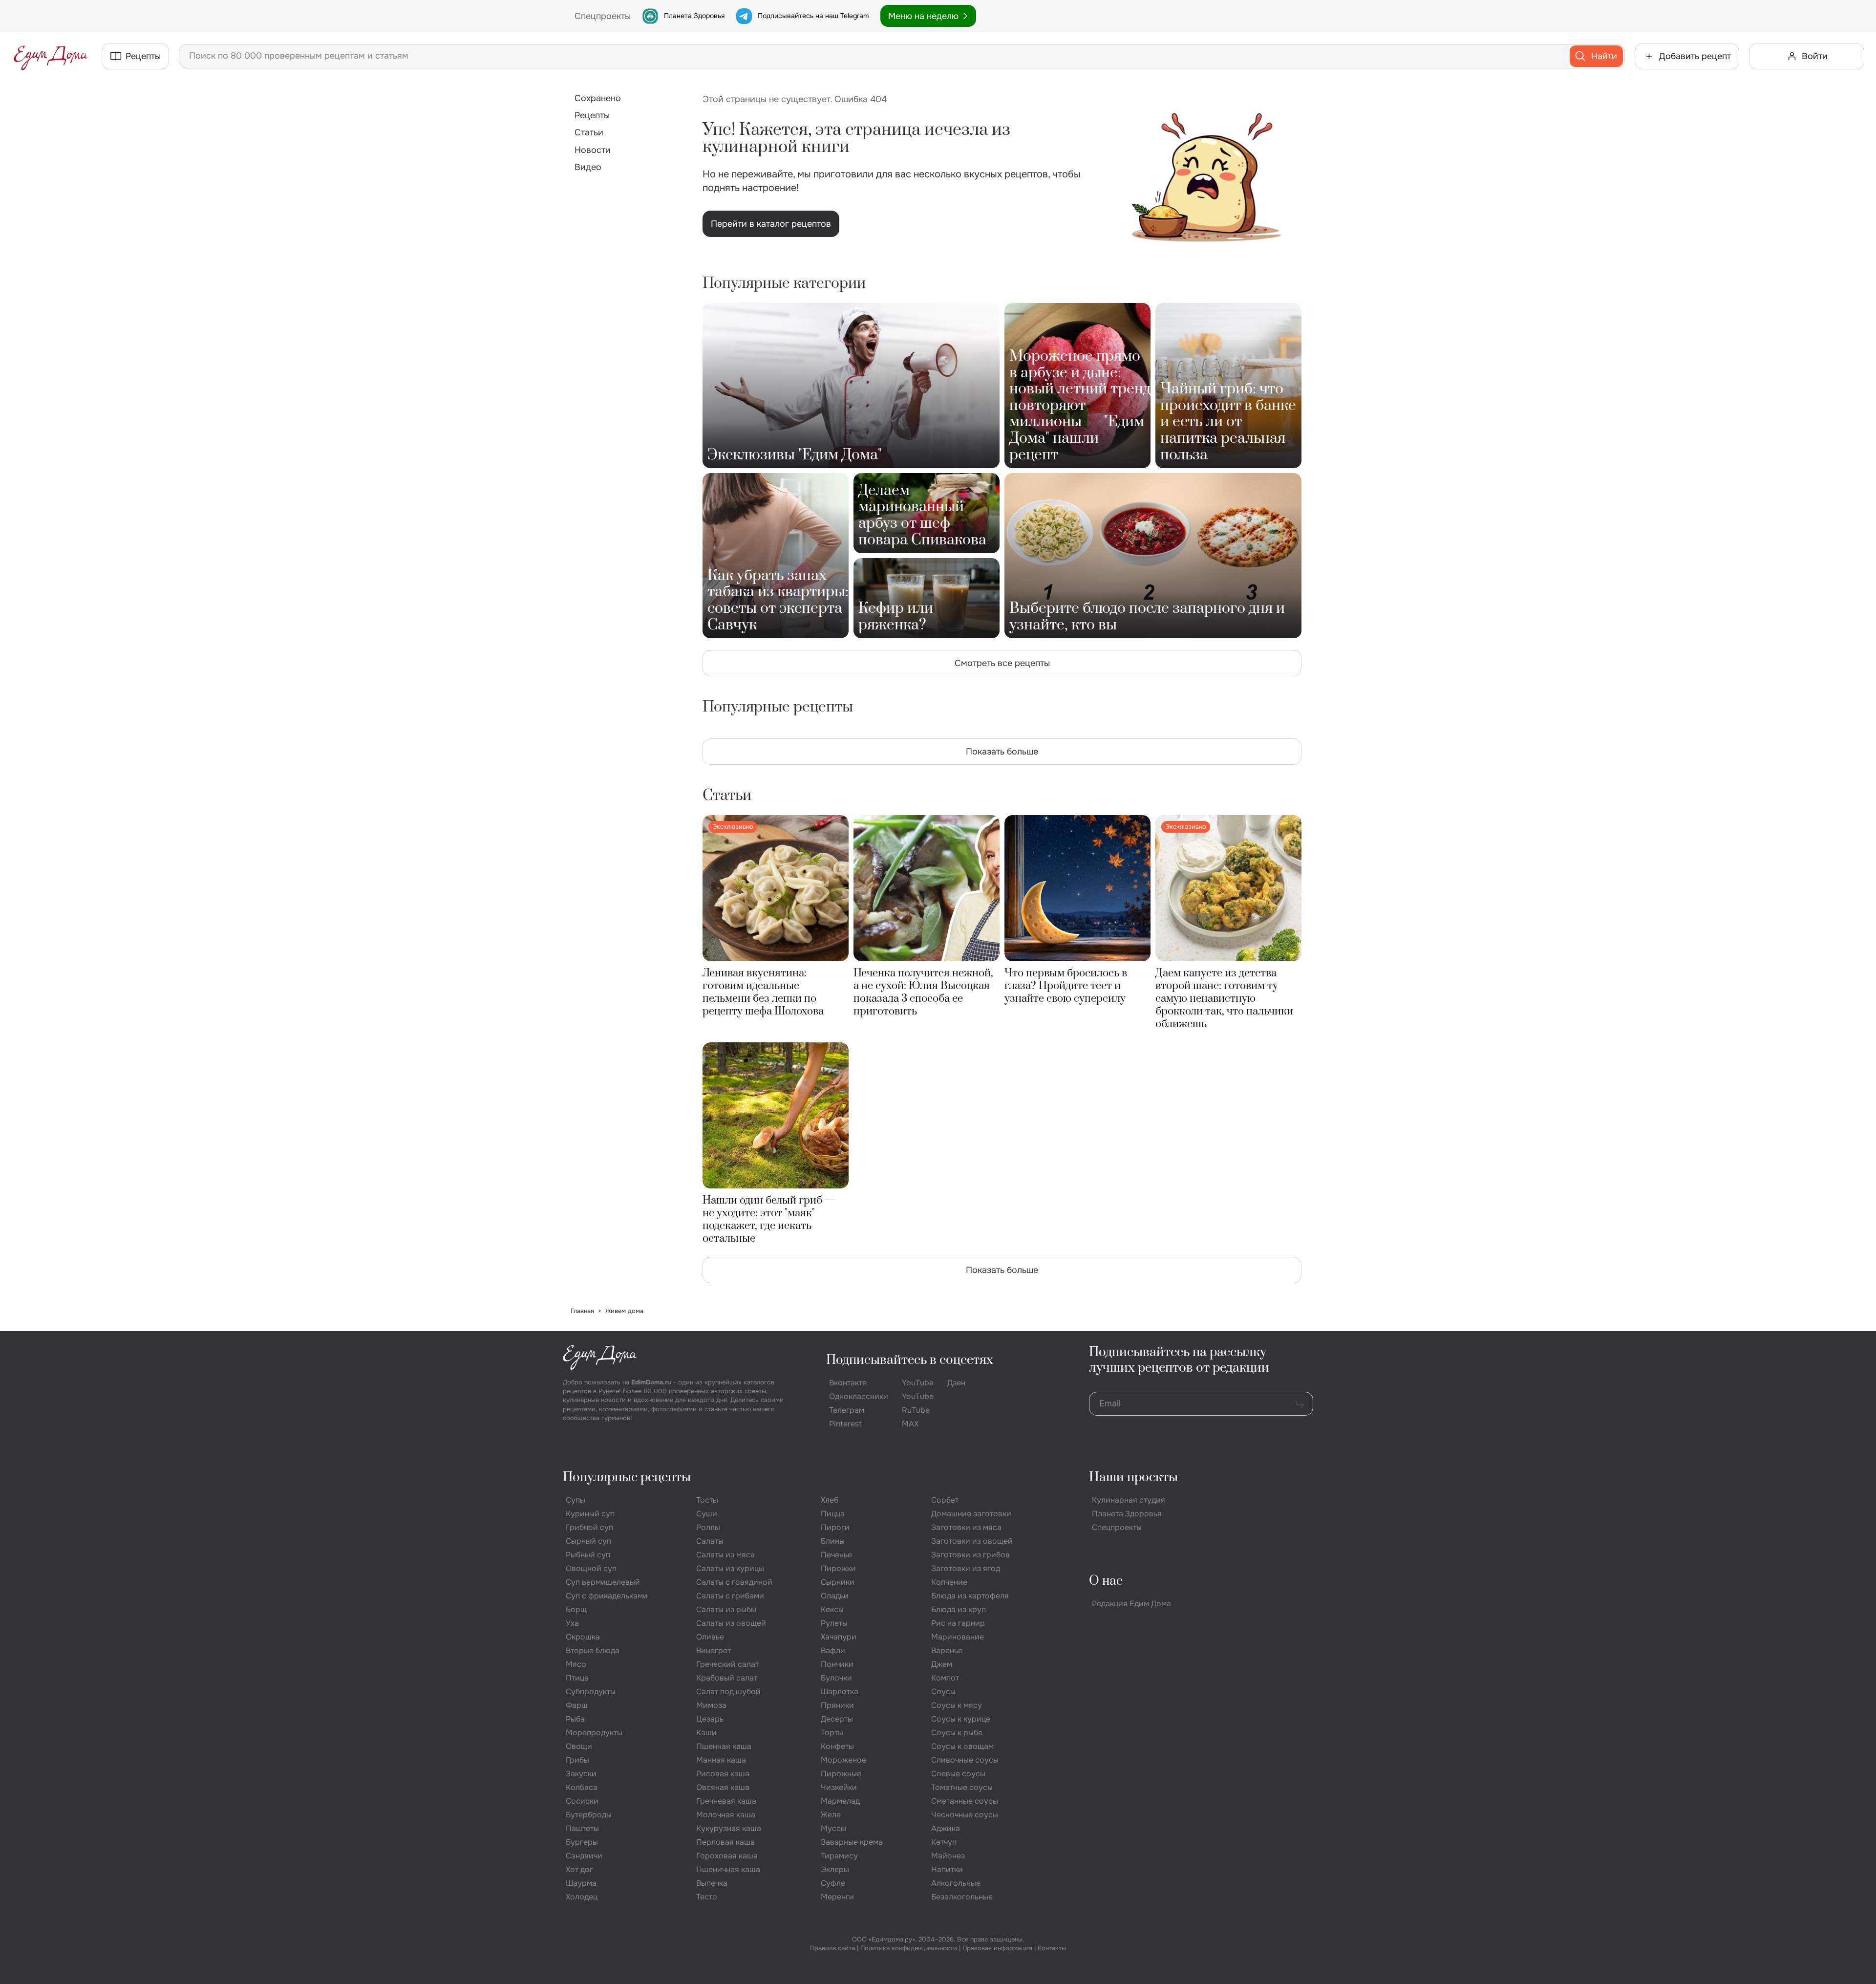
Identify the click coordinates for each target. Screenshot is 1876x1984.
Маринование (958, 1637)
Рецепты (592, 115)
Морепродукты (594, 1733)
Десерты (837, 1719)
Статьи (589, 132)
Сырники (838, 1582)
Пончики (837, 1664)
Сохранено (598, 98)
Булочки (836, 1678)
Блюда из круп (959, 1609)
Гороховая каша (727, 1856)
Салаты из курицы (730, 1568)
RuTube (916, 1410)
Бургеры (582, 1842)
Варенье (947, 1650)
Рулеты (834, 1623)
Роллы (708, 1527)
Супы (576, 1500)
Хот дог (579, 1869)
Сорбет (945, 1500)
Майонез (948, 1856)
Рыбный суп (588, 1555)
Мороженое (843, 1760)
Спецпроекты (1117, 1527)
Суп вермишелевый (603, 1582)
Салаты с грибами (730, 1596)
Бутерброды (589, 1815)
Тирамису (839, 1856)
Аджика (946, 1828)
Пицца (833, 1514)
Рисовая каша (723, 1774)
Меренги (837, 1897)
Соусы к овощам (962, 1746)
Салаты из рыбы (726, 1609)
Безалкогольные (962, 1897)
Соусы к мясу (957, 1705)
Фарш (577, 1705)
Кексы (832, 1609)
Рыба (575, 1719)
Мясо (576, 1664)
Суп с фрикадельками (607, 1596)
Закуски (581, 1774)
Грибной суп (589, 1527)
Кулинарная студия (1129, 1500)
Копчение (949, 1582)
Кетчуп (944, 1842)
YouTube (918, 1383)
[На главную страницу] (51, 56)
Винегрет (714, 1650)
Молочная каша (726, 1815)
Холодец (582, 1897)
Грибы (577, 1760)
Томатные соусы (962, 1787)
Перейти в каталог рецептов (771, 224)
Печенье (836, 1555)
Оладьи (835, 1596)
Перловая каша (725, 1842)
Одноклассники (859, 1396)
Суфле (833, 1883)
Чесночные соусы (965, 1815)
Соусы (943, 1692)
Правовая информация (997, 1948)
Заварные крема (852, 1842)
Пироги (835, 1527)
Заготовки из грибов (970, 1555)
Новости (593, 150)
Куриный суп (590, 1514)
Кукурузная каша (729, 1828)
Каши (706, 1733)
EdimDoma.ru (651, 1382)
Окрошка (583, 1637)
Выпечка (712, 1883)
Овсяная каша (723, 1787)
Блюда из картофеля (970, 1596)
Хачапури (839, 1637)
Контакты (1052, 1948)
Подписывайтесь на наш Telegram (813, 16)
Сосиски (582, 1801)
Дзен (956, 1383)
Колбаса (582, 1787)
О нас (1106, 1581)
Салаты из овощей (731, 1623)
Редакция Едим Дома (1131, 1604)
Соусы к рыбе (957, 1733)
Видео (588, 167)
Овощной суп (591, 1568)
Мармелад (840, 1801)
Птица (577, 1678)
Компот (945, 1678)
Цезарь (710, 1719)
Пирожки (838, 1568)
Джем (942, 1664)
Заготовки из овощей (972, 1541)
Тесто (707, 1897)
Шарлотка (840, 1692)
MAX (910, 1424)
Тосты (707, 1500)
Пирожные (841, 1774)
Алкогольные (956, 1883)
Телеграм (847, 1410)
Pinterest (845, 1424)
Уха (572, 1623)
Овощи (579, 1746)
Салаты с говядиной (734, 1582)
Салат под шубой (728, 1692)
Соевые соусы (958, 1774)
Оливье (710, 1637)
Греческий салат (727, 1664)
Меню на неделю (923, 16)
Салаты (710, 1541)
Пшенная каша (724, 1746)
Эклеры (835, 1869)
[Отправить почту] (1300, 1404)
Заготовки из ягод (966, 1568)
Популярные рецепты (627, 1477)
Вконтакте (848, 1383)
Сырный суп (588, 1541)
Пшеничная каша (728, 1869)
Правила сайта (832, 1948)
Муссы (833, 1828)
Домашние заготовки (971, 1514)
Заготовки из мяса (966, 1527)
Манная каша (721, 1760)
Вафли (833, 1650)
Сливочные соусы (965, 1760)
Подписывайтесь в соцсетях (910, 1360)
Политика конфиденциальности (909, 1948)
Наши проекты (1133, 1477)
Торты (832, 1733)
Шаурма (581, 1883)
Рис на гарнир (958, 1623)
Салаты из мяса (725, 1555)
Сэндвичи (584, 1856)
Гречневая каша (726, 1801)
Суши (707, 1514)
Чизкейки (839, 1787)
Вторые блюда (593, 1650)
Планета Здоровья (694, 16)
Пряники (837, 1705)
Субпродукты (591, 1692)
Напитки (947, 1869)
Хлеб (830, 1500)
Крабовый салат (727, 1678)
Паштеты (582, 1828)
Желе (831, 1815)
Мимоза (711, 1705)
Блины (833, 1541)
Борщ (576, 1609)
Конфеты (837, 1746)
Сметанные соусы (965, 1801)
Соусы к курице (961, 1719)
